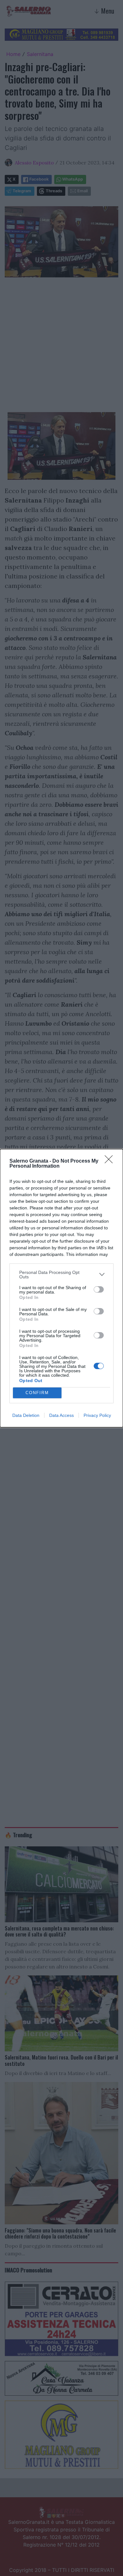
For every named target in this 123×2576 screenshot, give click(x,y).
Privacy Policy (97, 1415)
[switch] (99, 1289)
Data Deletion (26, 1415)
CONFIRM (37, 1393)
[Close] (111, 1161)
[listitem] (61, 1275)
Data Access (61, 1415)
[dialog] (61, 1288)
